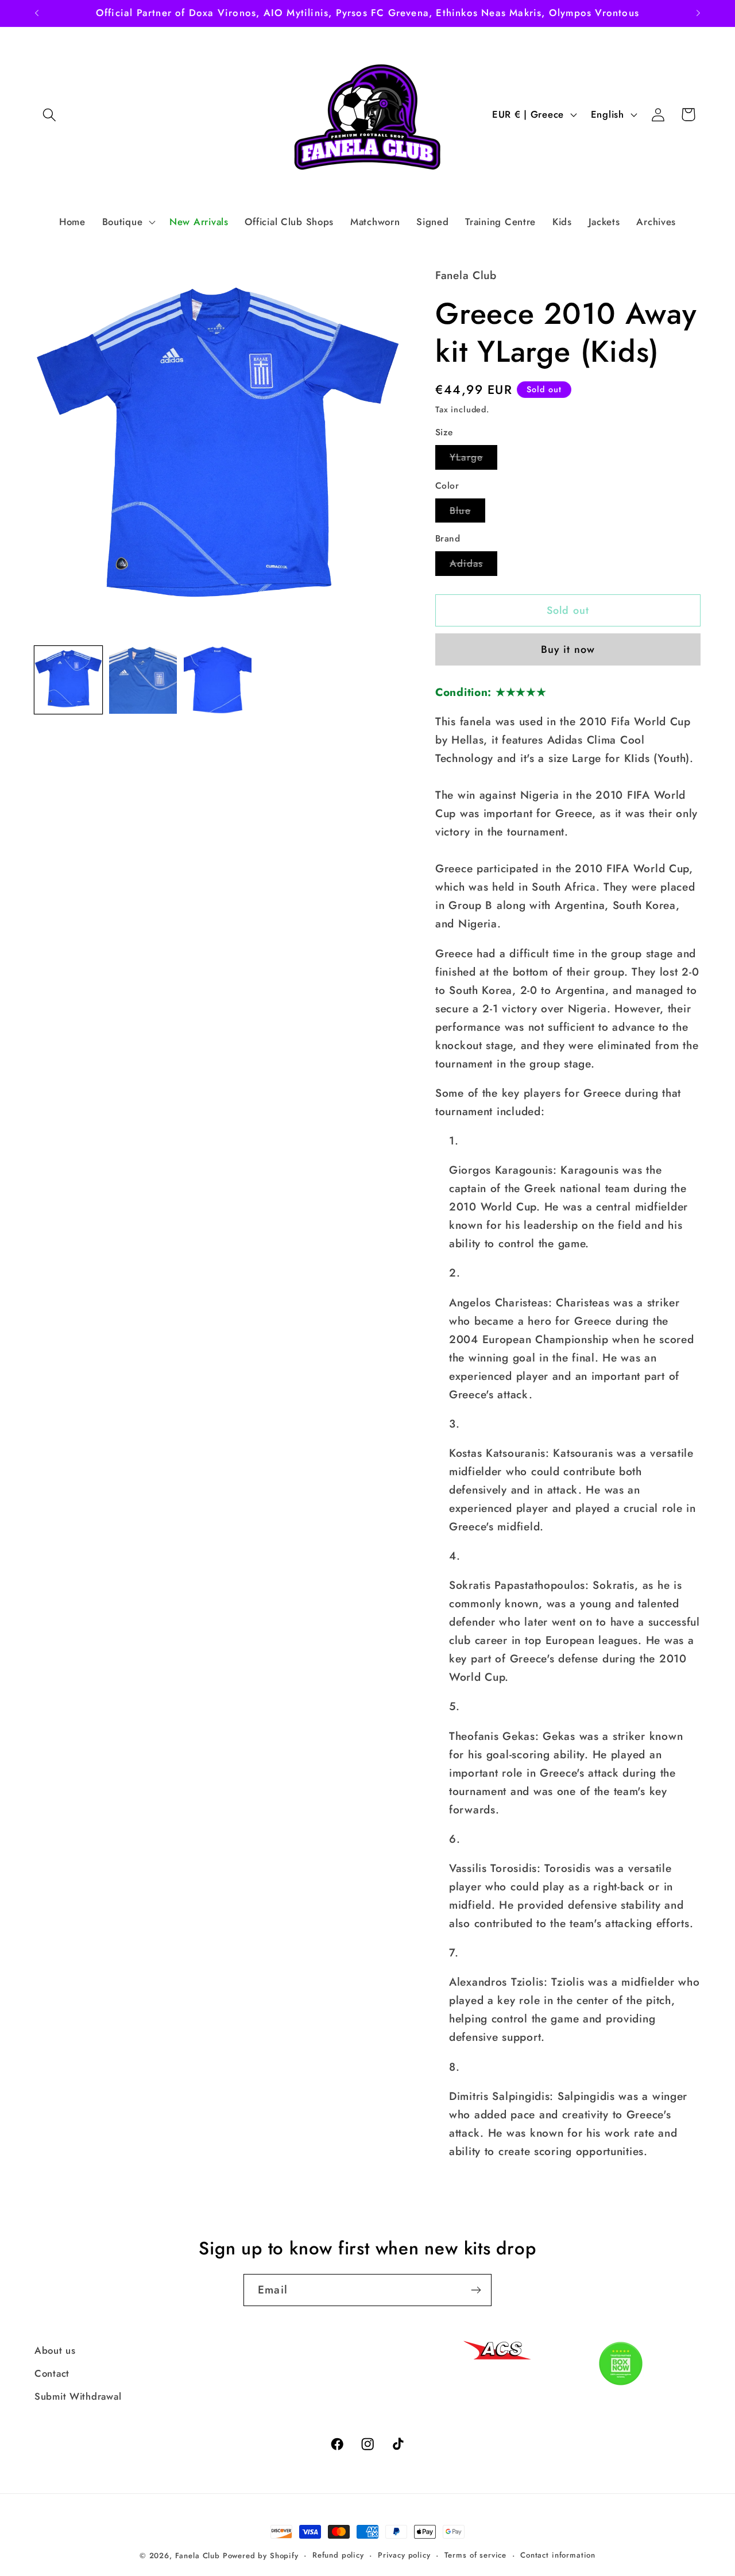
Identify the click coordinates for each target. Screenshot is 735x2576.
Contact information (558, 2555)
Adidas (473, 566)
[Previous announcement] (37, 13)
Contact (52, 2373)
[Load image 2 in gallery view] (143, 680)
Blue (467, 513)
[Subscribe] (476, 2290)
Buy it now (568, 649)
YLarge (473, 460)
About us (55, 2350)
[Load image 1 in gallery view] (68, 680)
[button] (50, 115)
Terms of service (475, 2555)
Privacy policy (404, 2555)
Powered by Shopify (261, 2556)
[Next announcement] (698, 13)
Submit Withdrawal (78, 2396)
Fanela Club (198, 2556)
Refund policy (338, 2555)
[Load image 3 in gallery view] (218, 680)
